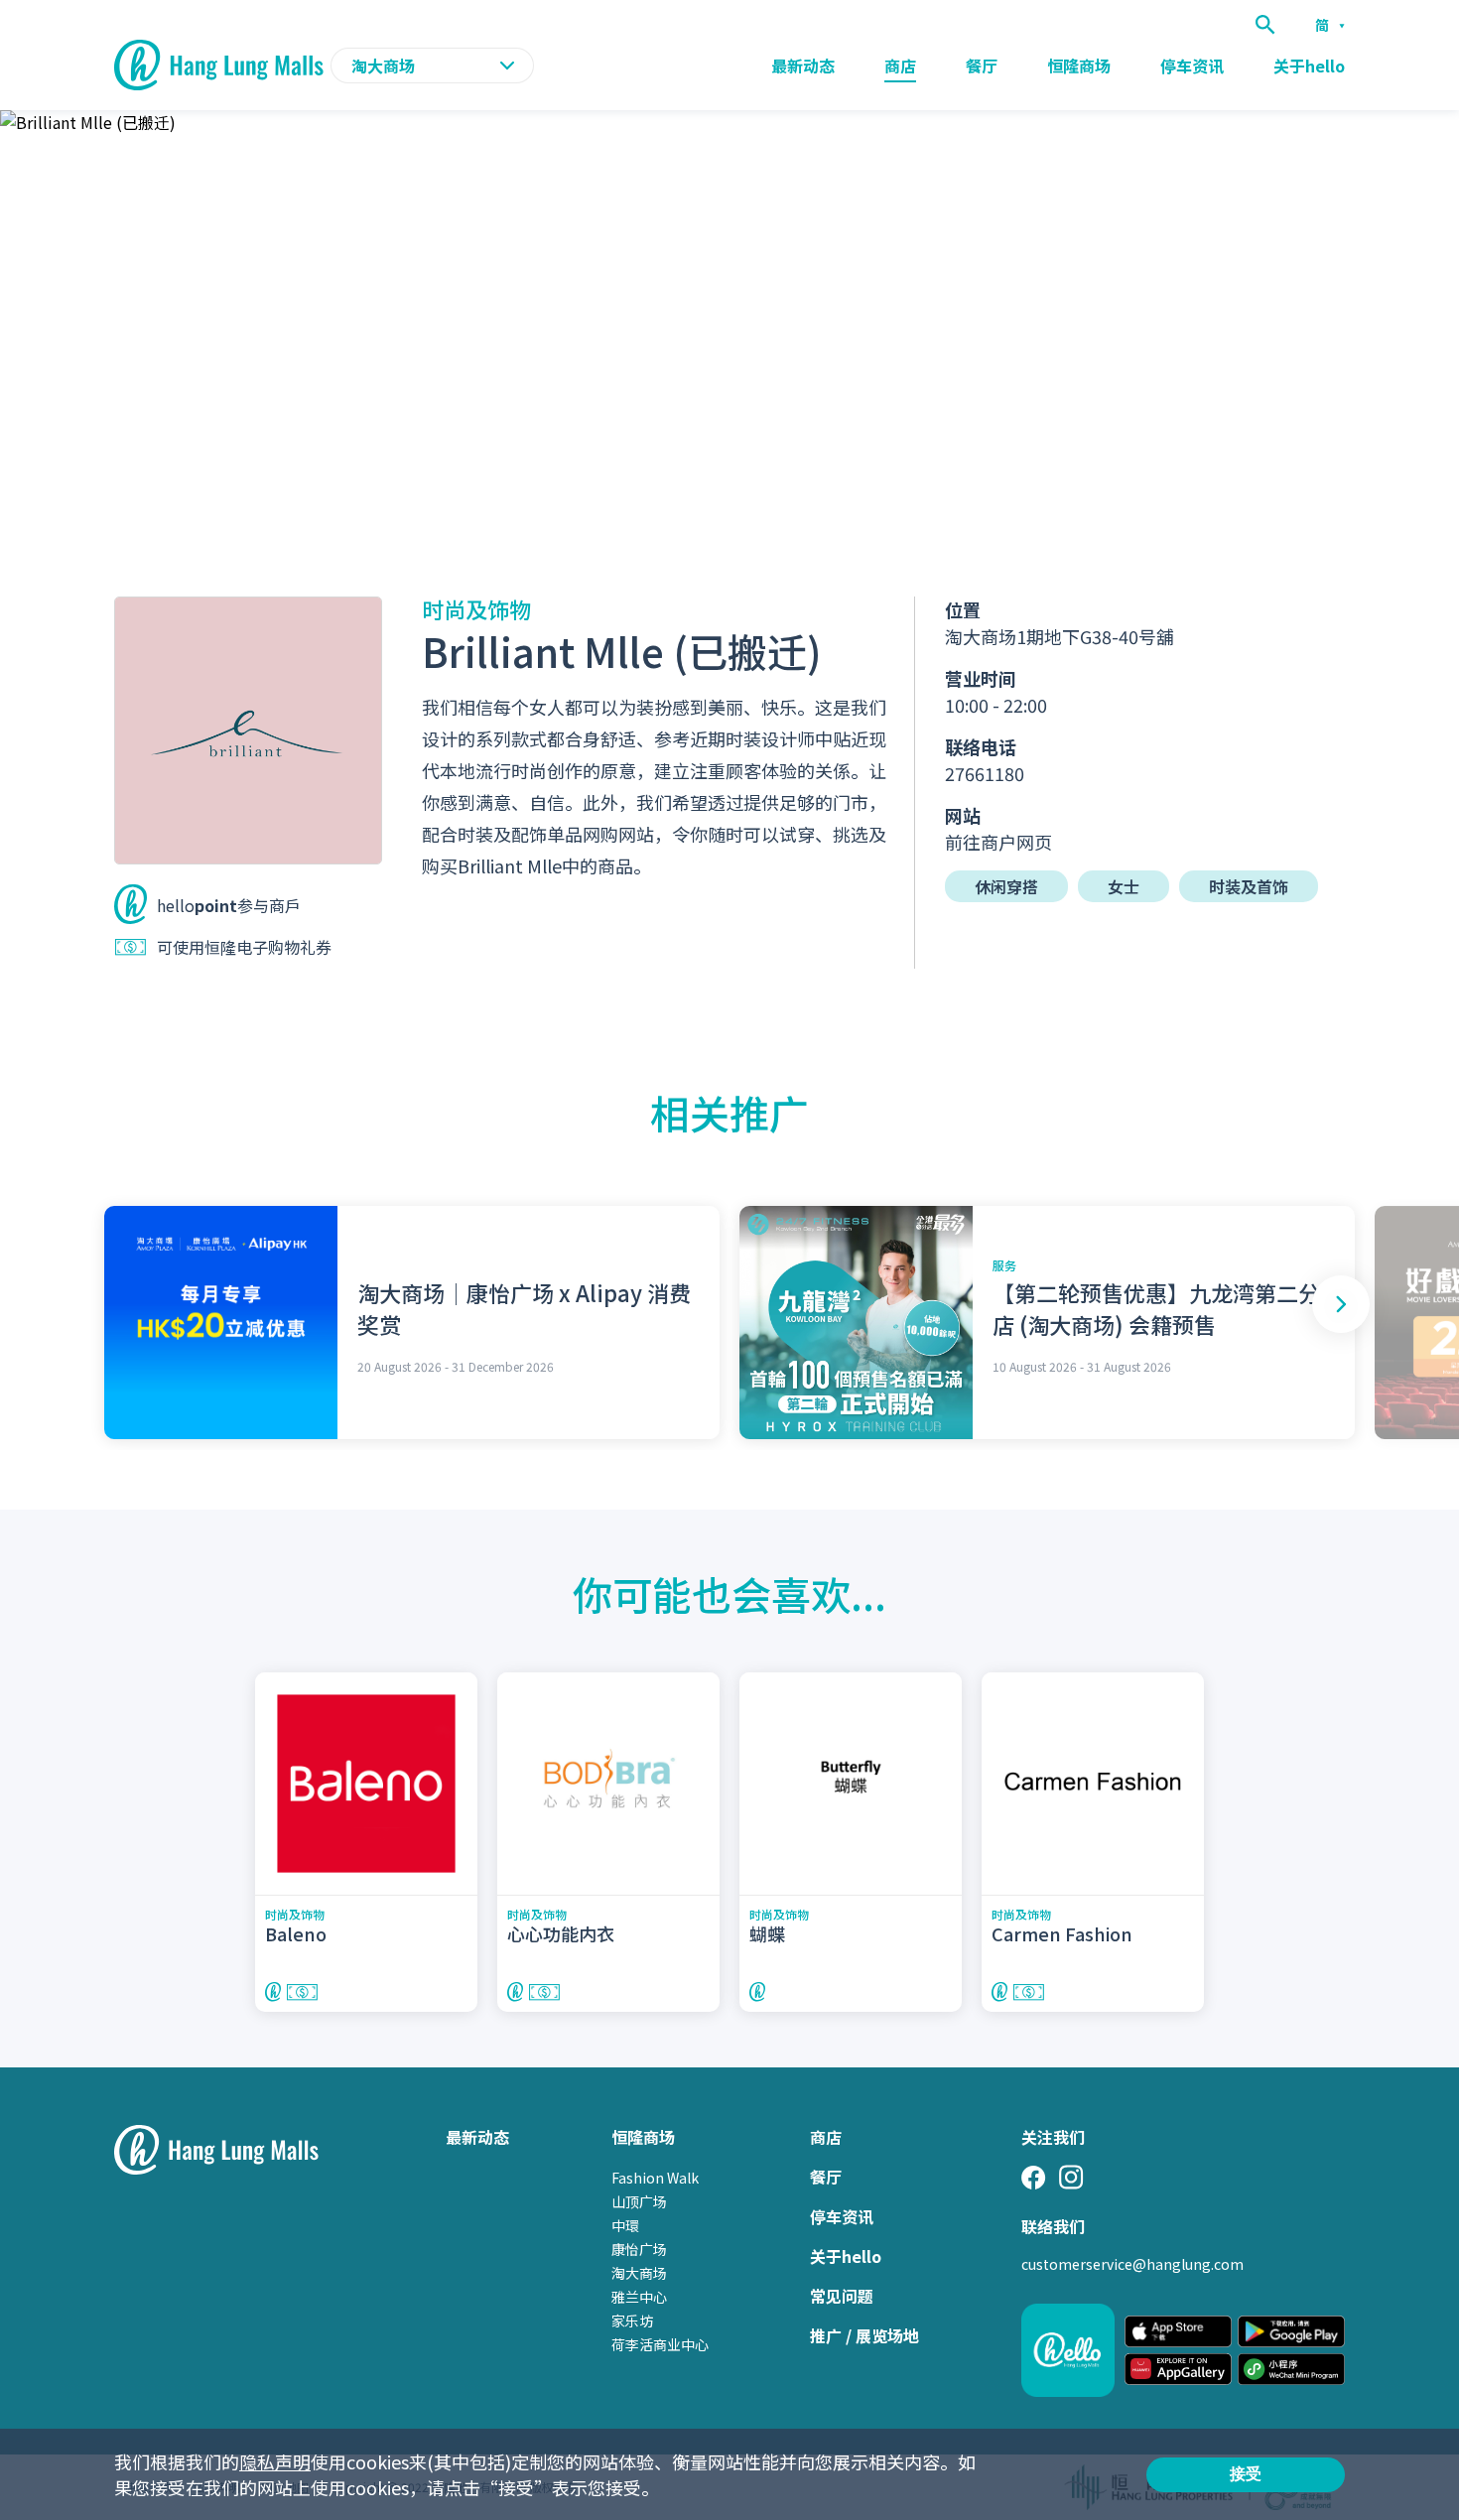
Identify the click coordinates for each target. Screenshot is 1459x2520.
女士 (1124, 886)
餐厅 (982, 66)
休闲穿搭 (1006, 886)
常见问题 (842, 2296)
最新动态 (803, 66)
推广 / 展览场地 (864, 2335)
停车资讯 (1192, 66)
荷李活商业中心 (660, 2344)
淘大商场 (639, 2273)
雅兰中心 (639, 2297)
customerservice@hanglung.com (1132, 2264)
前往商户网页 (998, 842)
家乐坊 (632, 2321)
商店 (900, 66)
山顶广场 (639, 2201)
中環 (625, 2225)
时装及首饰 (1249, 886)
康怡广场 (639, 2249)
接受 (1246, 2474)
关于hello (1309, 66)
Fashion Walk (655, 2178)
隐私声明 (275, 2461)
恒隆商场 (1079, 66)
